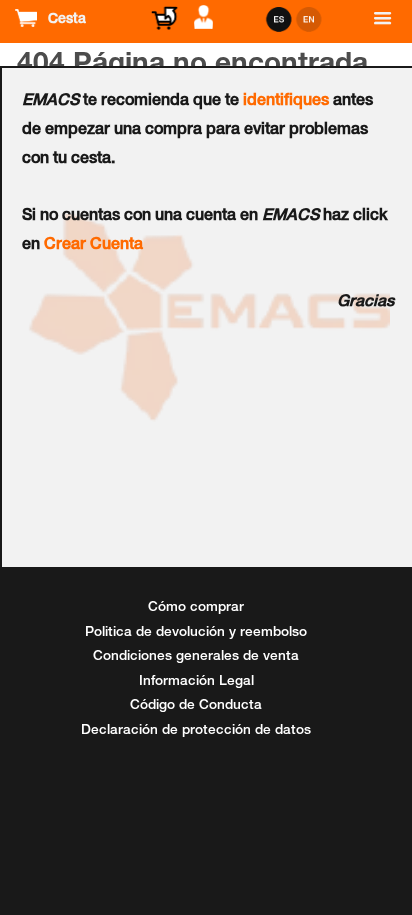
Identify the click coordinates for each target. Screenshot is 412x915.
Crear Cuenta (93, 246)
